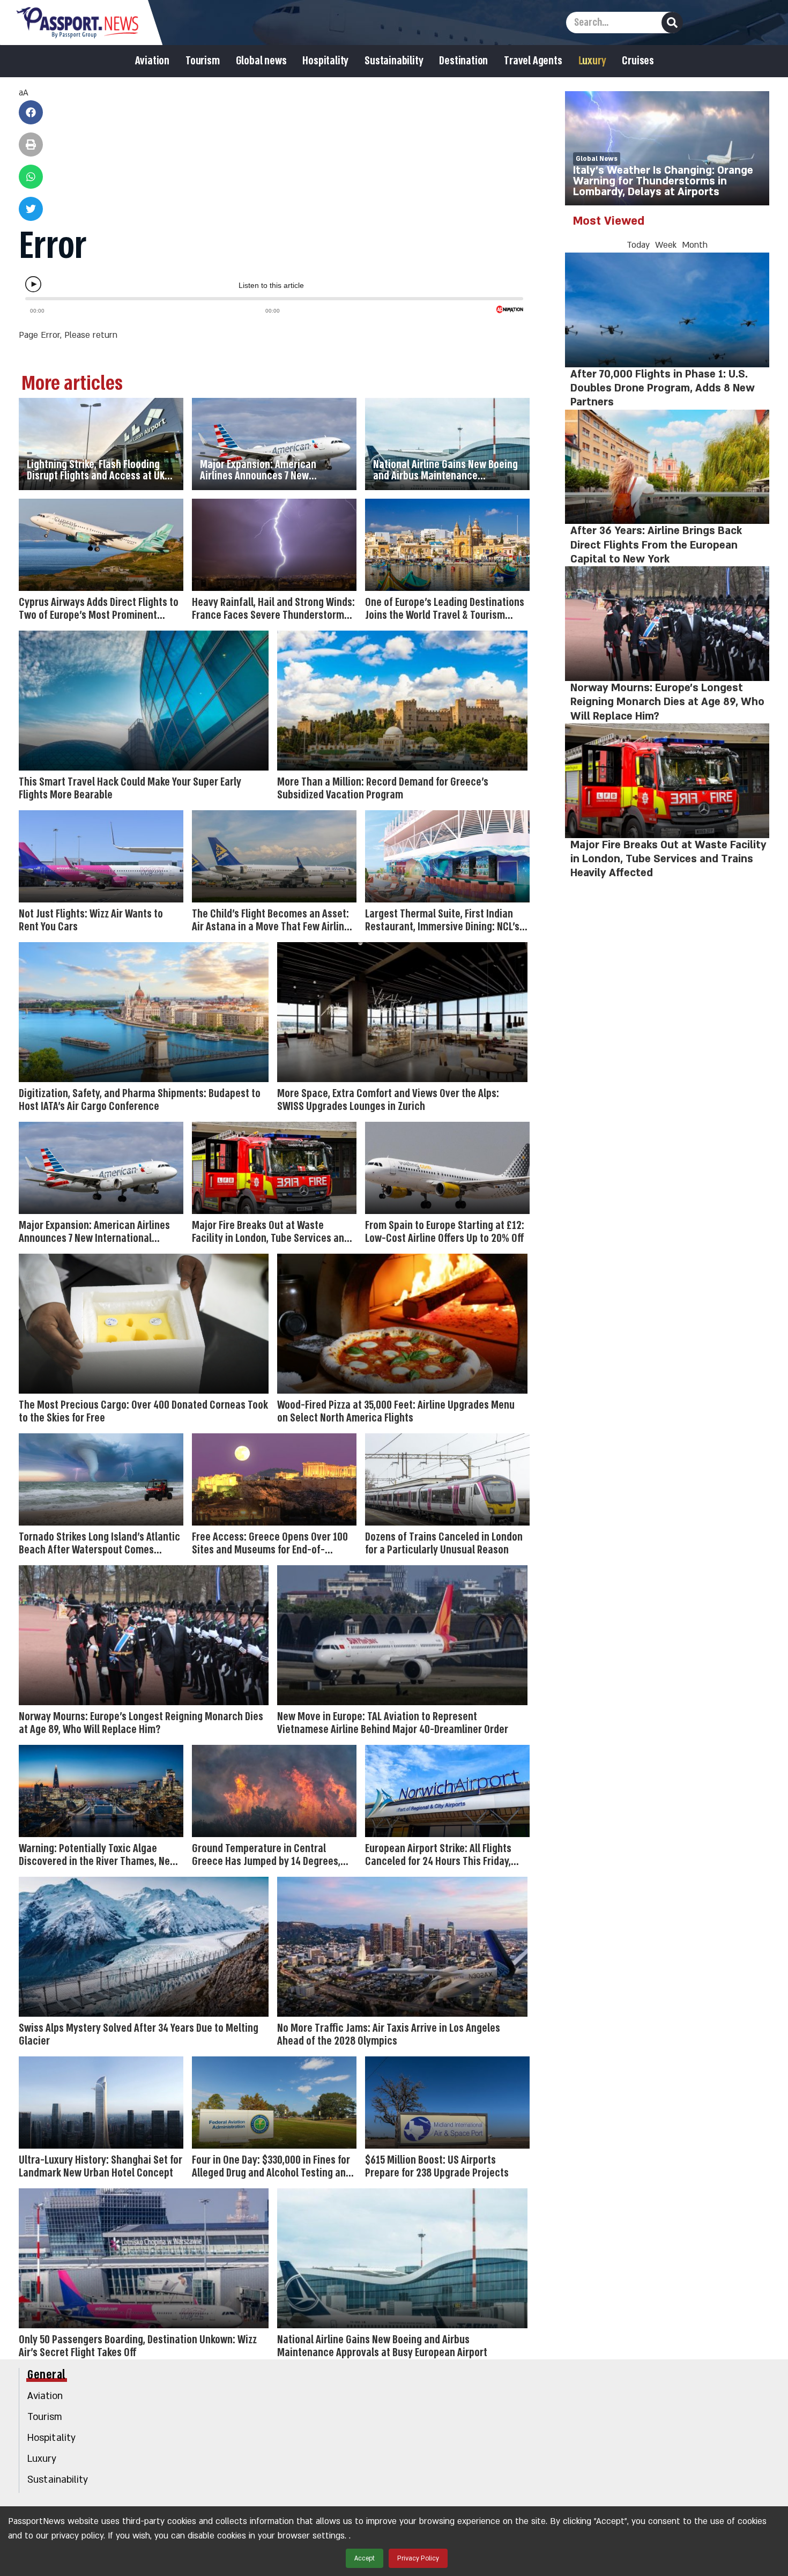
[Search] (672, 23)
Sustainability (394, 61)
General (47, 2375)
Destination (463, 61)
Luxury (592, 61)
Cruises (638, 61)
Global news (261, 61)
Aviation (152, 61)
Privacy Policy (418, 2558)
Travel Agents (533, 61)
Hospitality (325, 61)
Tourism (203, 61)
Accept (365, 2558)
